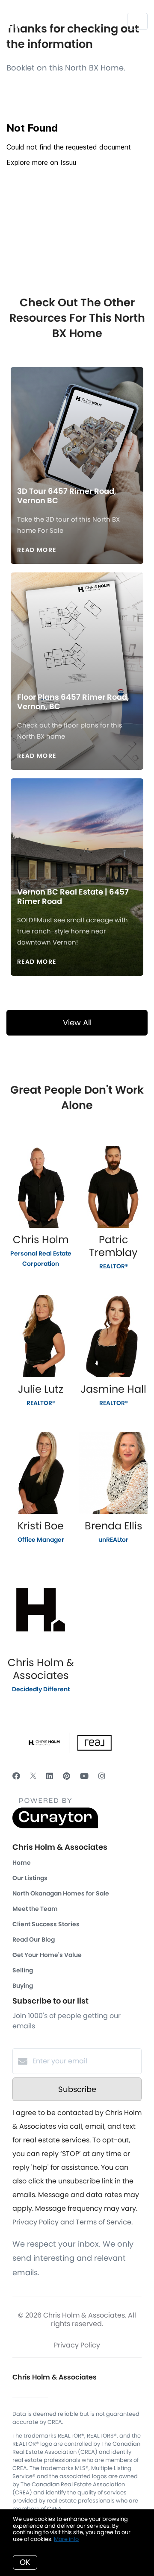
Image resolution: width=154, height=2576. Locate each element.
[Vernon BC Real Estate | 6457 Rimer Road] (77, 825)
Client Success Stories (46, 1924)
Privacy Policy (77, 2345)
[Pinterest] (67, 1776)
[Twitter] (33, 1776)
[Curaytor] (55, 1826)
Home (22, 1863)
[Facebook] (16, 1776)
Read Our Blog (34, 1939)
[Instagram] (102, 1776)
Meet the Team (35, 1909)
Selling (23, 1970)
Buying (23, 1986)
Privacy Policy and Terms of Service (72, 2222)
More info (66, 2539)
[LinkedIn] (50, 1776)
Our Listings (30, 1878)
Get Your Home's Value (47, 1955)
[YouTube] (84, 1776)
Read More (37, 550)
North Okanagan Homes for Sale (61, 1893)
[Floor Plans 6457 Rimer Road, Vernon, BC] (77, 625)
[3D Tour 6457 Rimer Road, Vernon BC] (77, 420)
